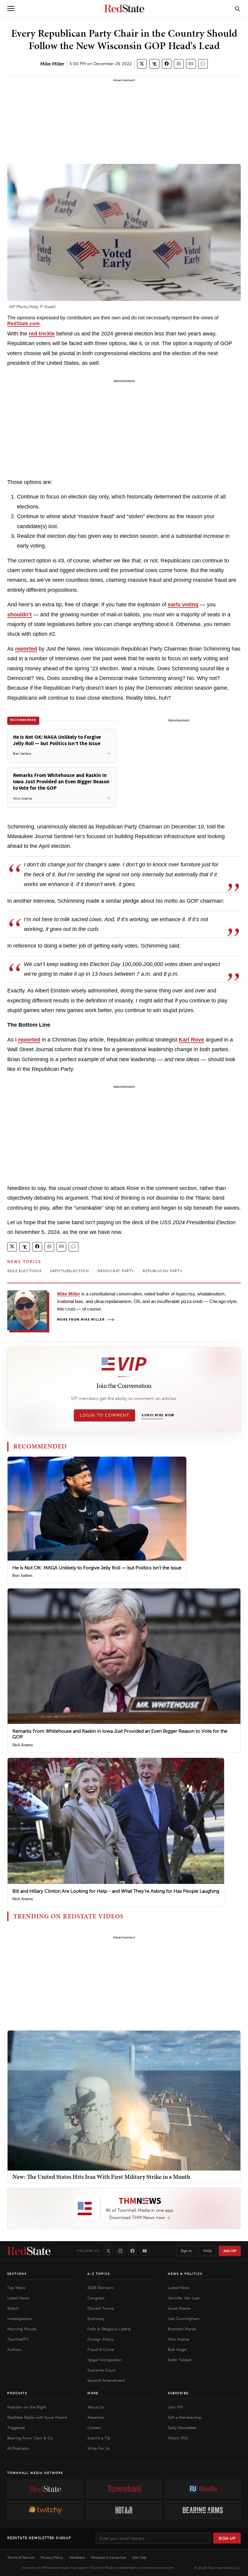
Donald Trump (101, 2308)
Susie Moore (179, 2308)
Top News (16, 2288)
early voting (183, 605)
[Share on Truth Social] (154, 64)
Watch (13, 2308)
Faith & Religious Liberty (109, 2329)
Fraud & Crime (101, 2349)
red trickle (42, 334)
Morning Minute (22, 2329)
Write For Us (99, 2448)
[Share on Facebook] (167, 64)
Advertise (96, 2417)
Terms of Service (21, 2558)
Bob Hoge (177, 2349)
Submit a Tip (99, 2438)
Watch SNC (178, 2438)
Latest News (18, 2298)
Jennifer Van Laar (184, 2298)
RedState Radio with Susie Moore (37, 2417)
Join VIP (230, 2251)
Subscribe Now (158, 1415)
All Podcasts (18, 2448)
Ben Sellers (23, 1576)
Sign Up (227, 2538)
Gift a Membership (185, 2417)
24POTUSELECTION (69, 1271)
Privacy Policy (52, 2558)
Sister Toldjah (180, 2360)
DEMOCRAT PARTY (116, 1271)
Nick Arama (23, 1745)
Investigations (20, 2319)
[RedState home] (29, 2251)
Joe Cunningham (184, 2319)
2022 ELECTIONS (24, 1271)
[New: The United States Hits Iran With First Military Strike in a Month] (124, 2100)
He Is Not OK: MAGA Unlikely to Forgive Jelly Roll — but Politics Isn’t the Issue (97, 1568)
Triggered (16, 2428)
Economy (96, 2319)
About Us (96, 2407)
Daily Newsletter (182, 2428)
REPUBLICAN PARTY (163, 1271)
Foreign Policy (100, 2339)
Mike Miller (52, 64)
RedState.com (23, 323)
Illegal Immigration (104, 2360)
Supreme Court (101, 2370)
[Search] (237, 8)
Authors (14, 2349)
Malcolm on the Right (27, 2407)
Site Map (139, 2558)
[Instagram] (120, 2251)
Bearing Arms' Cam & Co (30, 2438)
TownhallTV (18, 2339)
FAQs (207, 2251)
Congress (96, 2298)
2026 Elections (101, 2288)
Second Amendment (106, 2380)
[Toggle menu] (11, 8)
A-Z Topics (99, 2274)
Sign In (186, 2251)
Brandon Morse (182, 2329)
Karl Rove (191, 1040)
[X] (108, 2251)
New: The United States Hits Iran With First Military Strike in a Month (101, 2177)
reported (26, 649)
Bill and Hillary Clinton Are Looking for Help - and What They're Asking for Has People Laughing (116, 1891)
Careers (94, 2428)
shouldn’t (20, 615)
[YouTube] (145, 2251)
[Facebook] (132, 2251)
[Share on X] (142, 64)
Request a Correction (109, 2558)
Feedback (77, 2558)
